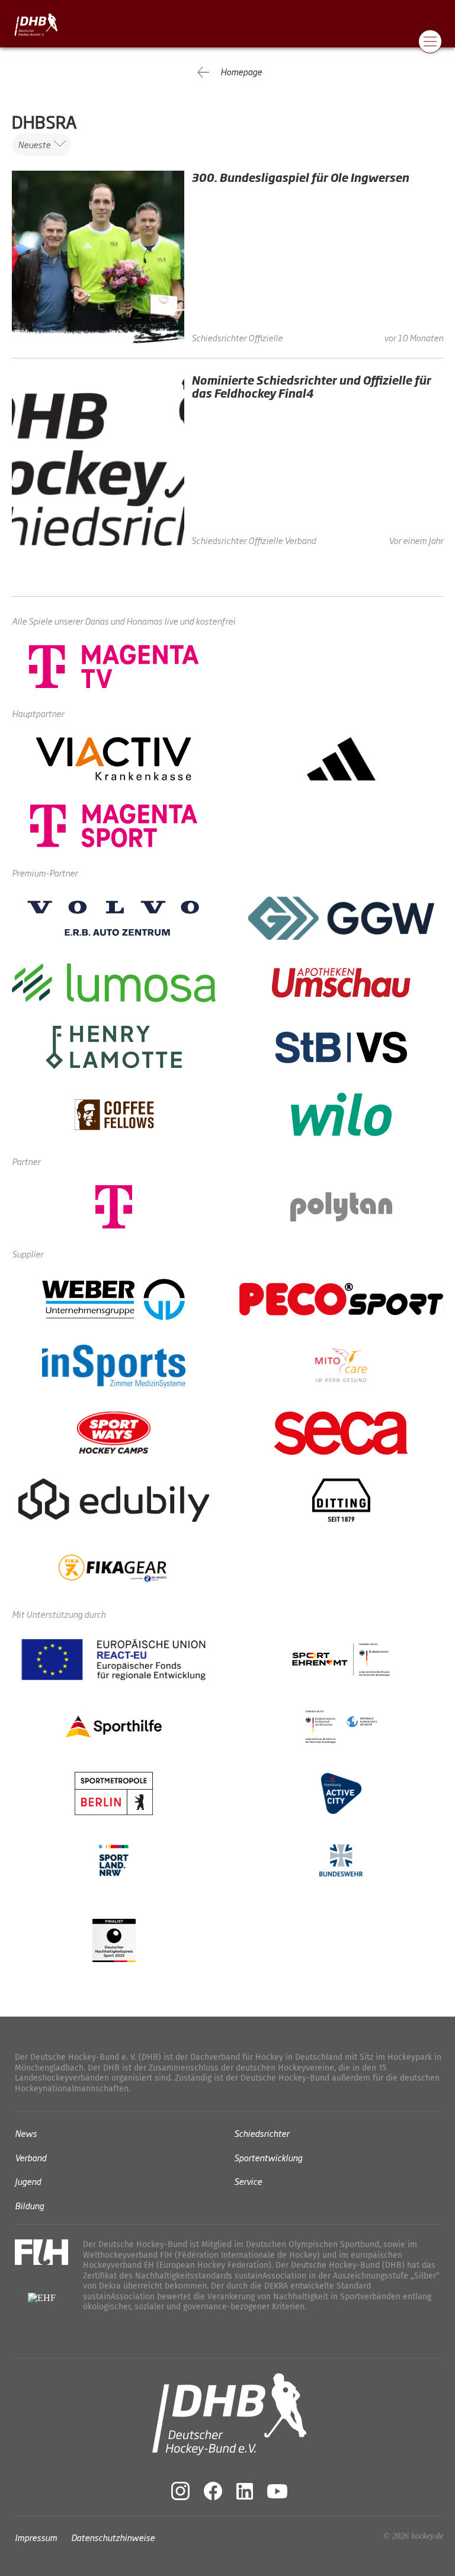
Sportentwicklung (268, 2157)
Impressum (36, 2537)
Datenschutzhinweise (113, 2537)
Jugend (28, 2181)
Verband (31, 2157)
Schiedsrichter (262, 2133)
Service (248, 2181)
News (26, 2133)
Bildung (29, 2205)
